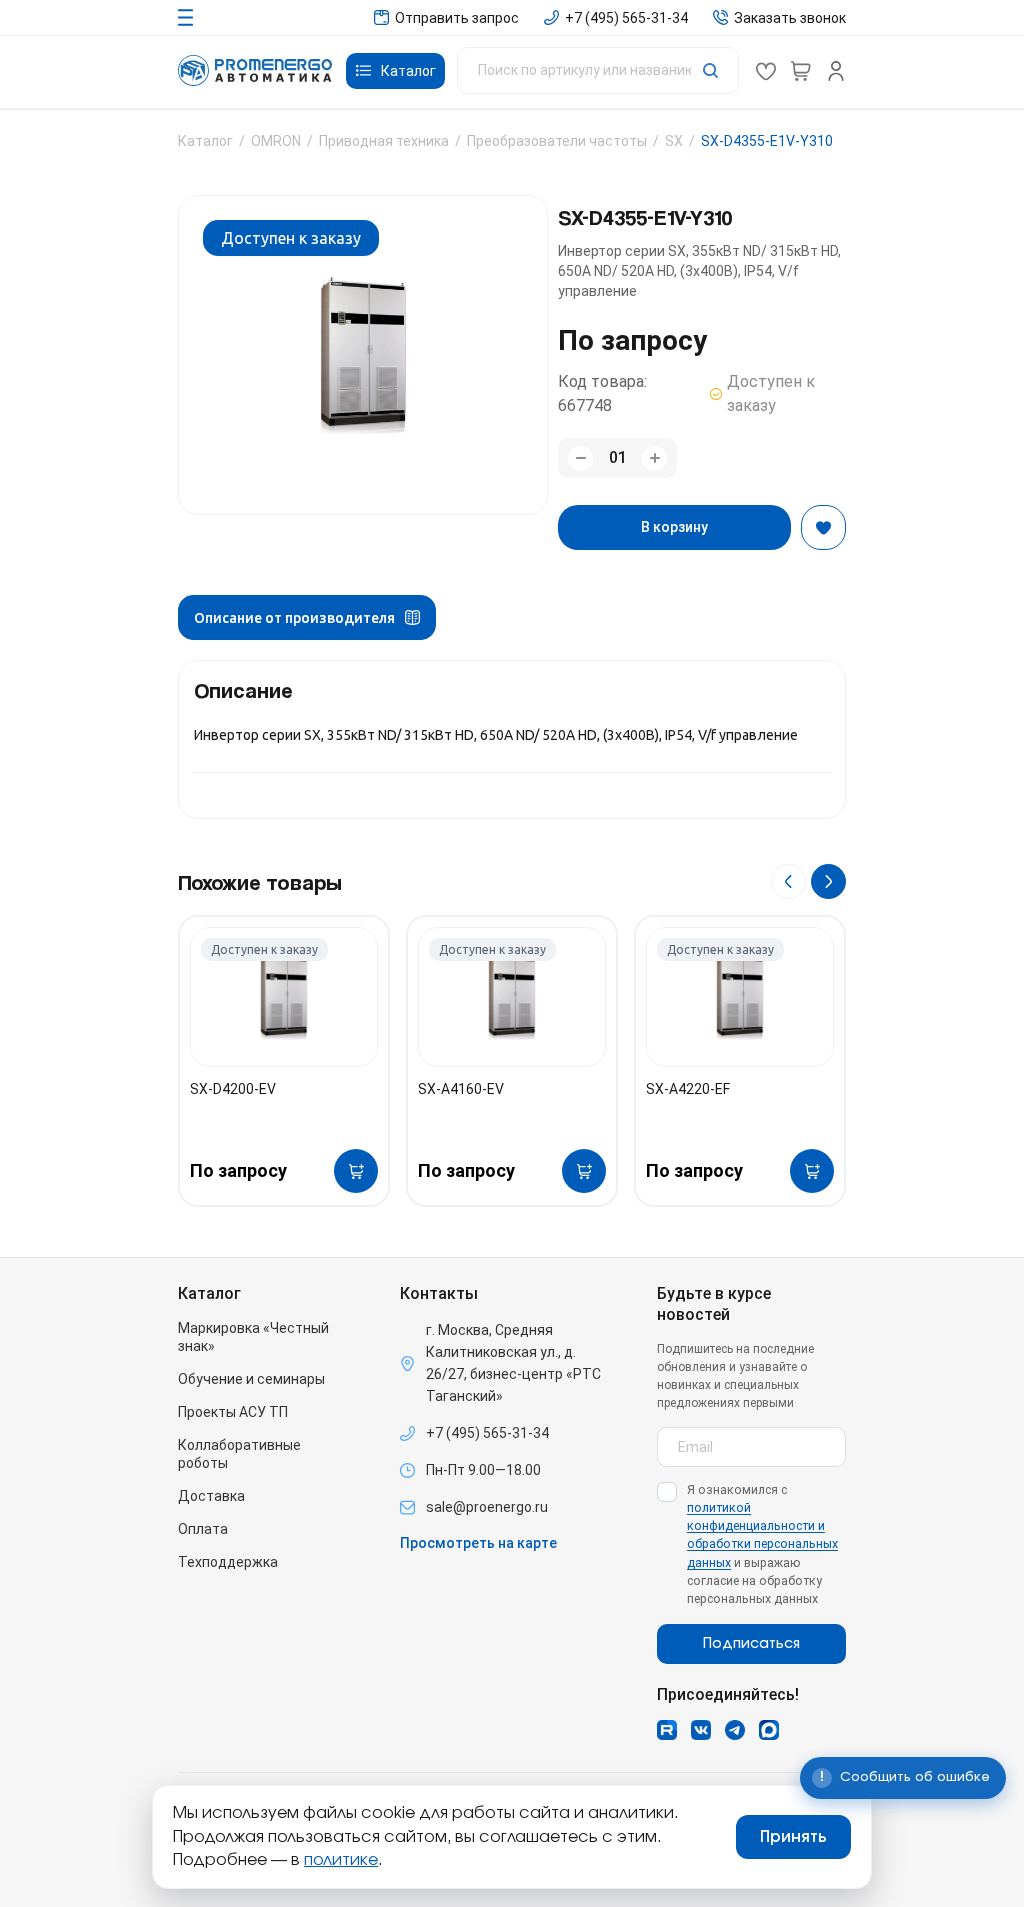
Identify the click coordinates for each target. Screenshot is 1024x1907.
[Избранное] (766, 71)
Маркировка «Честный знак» (253, 1337)
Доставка (211, 1496)
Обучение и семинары (251, 1379)
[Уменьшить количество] (580, 458)
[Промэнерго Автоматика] (255, 70)
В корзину (674, 527)
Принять (793, 1837)
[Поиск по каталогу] (598, 70)
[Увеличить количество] (654, 458)
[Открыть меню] (185, 17)
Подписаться (751, 1644)
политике (341, 1860)
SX (674, 141)
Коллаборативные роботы (239, 1454)
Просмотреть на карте (478, 1543)
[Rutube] (667, 1730)
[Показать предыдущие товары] (788, 881)
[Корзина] (801, 71)
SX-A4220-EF (688, 1089)
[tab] (307, 617)
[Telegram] (735, 1730)
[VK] (701, 1730)
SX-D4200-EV (233, 1089)
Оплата (203, 1529)
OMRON (276, 141)
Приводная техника (384, 141)
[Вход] (836, 71)
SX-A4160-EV (461, 1089)
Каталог (205, 141)
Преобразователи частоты (557, 141)
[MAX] (769, 1730)
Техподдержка (228, 1562)
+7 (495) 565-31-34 (487, 1433)
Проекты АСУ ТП (233, 1412)
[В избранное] (823, 527)
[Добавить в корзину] (356, 1171)
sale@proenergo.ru (487, 1507)
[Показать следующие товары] (828, 881)
